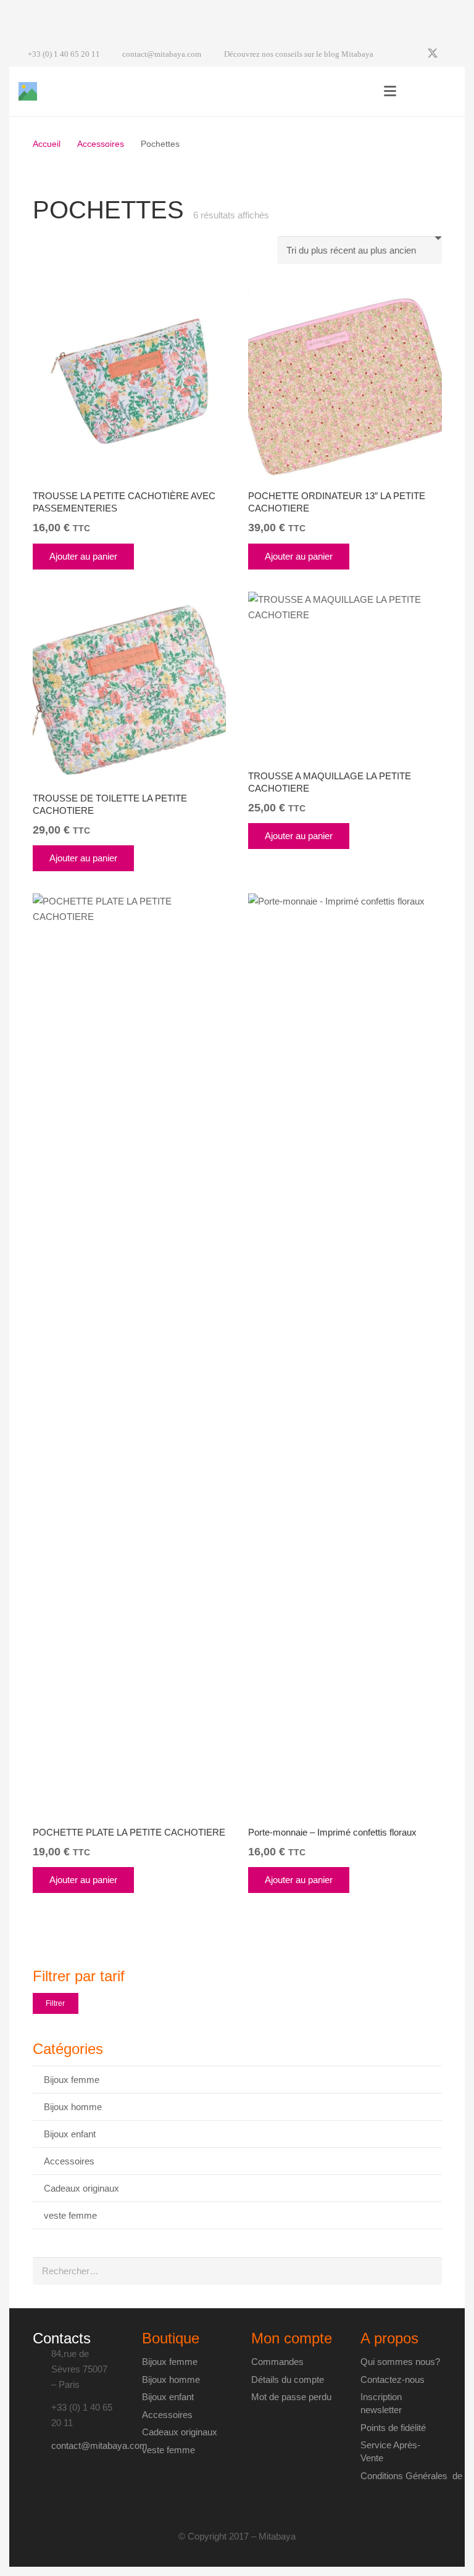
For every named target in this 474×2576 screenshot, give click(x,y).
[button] (390, 91)
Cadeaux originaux (81, 2188)
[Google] (455, 54)
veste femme (70, 2215)
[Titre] (28, 91)
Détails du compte (288, 2379)
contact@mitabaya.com (99, 2446)
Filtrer (55, 2003)
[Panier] (442, 91)
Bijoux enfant (70, 2134)
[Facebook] (410, 54)
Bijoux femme (72, 2080)
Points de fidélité (393, 2428)
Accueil (47, 144)
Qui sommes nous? (400, 2362)
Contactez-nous (393, 2379)
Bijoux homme (73, 2107)
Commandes (277, 2362)
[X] (433, 54)
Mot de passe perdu (291, 2397)
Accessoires (101, 144)
